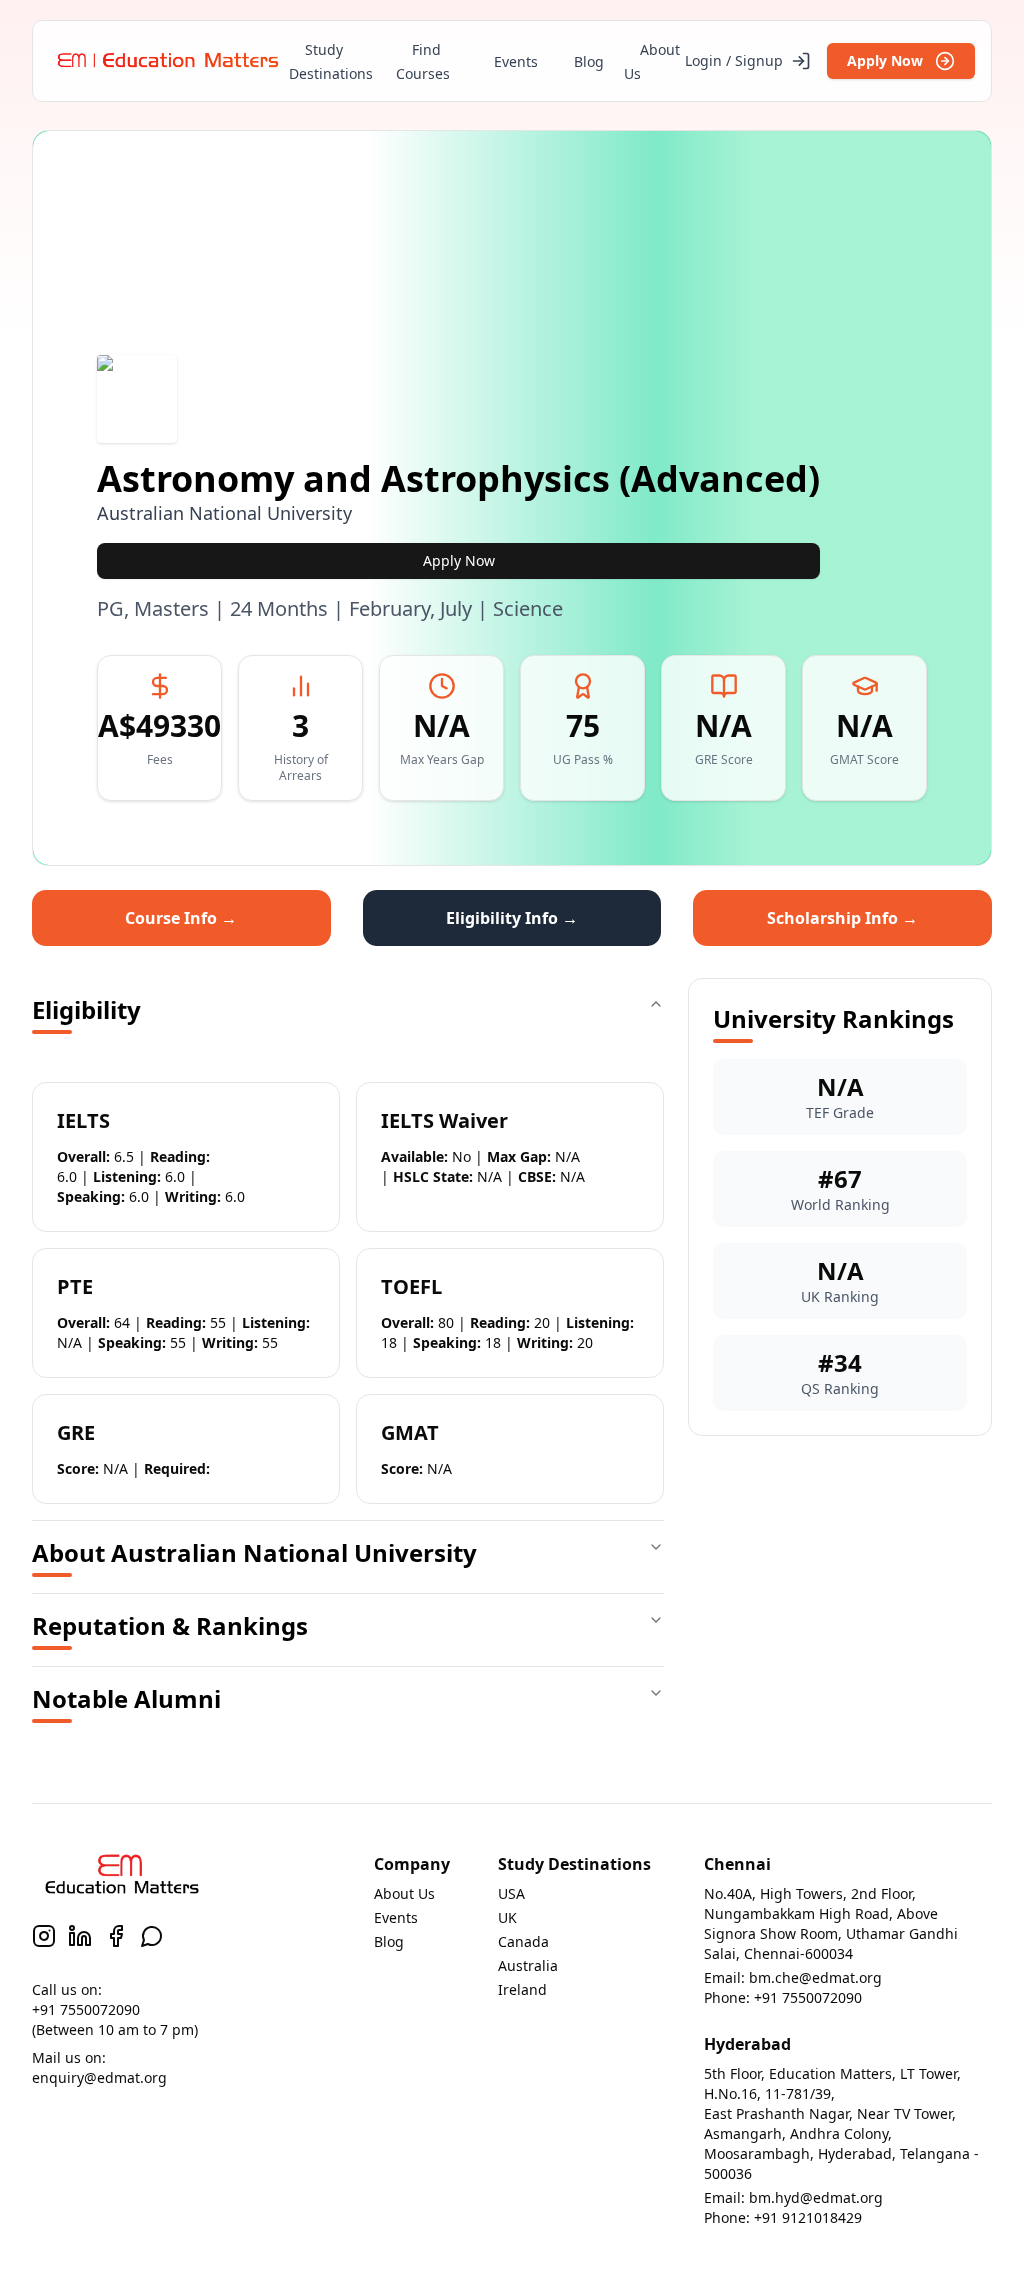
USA (511, 1893)
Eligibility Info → (512, 918)
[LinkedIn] (80, 1936)
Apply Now (885, 60)
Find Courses (423, 61)
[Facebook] (116, 1936)
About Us (652, 61)
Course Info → (181, 918)
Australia (528, 1965)
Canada (523, 1941)
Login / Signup (734, 60)
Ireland (522, 1989)
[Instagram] (44, 1936)
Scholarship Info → (842, 918)
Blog (589, 61)
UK (507, 1917)
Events (516, 61)
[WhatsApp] (152, 1936)
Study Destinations (331, 61)
